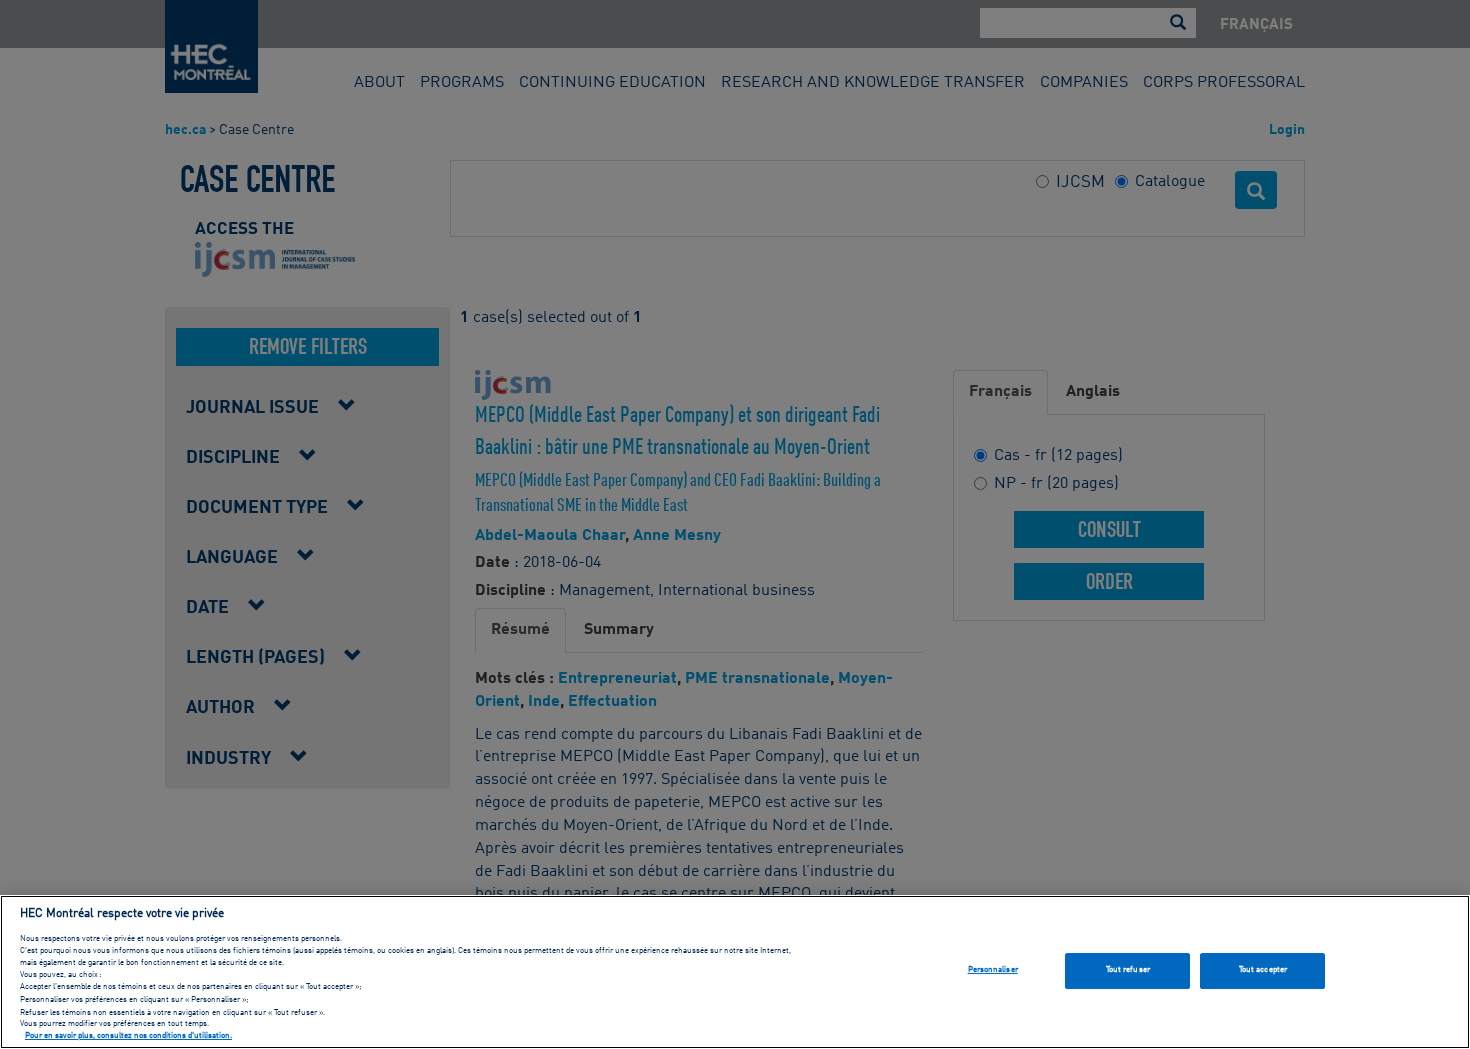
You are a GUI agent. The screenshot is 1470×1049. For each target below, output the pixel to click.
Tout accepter (1263, 970)
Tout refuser (1128, 970)
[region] (735, 972)
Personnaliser (993, 970)
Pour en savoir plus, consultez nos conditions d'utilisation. (128, 1037)
